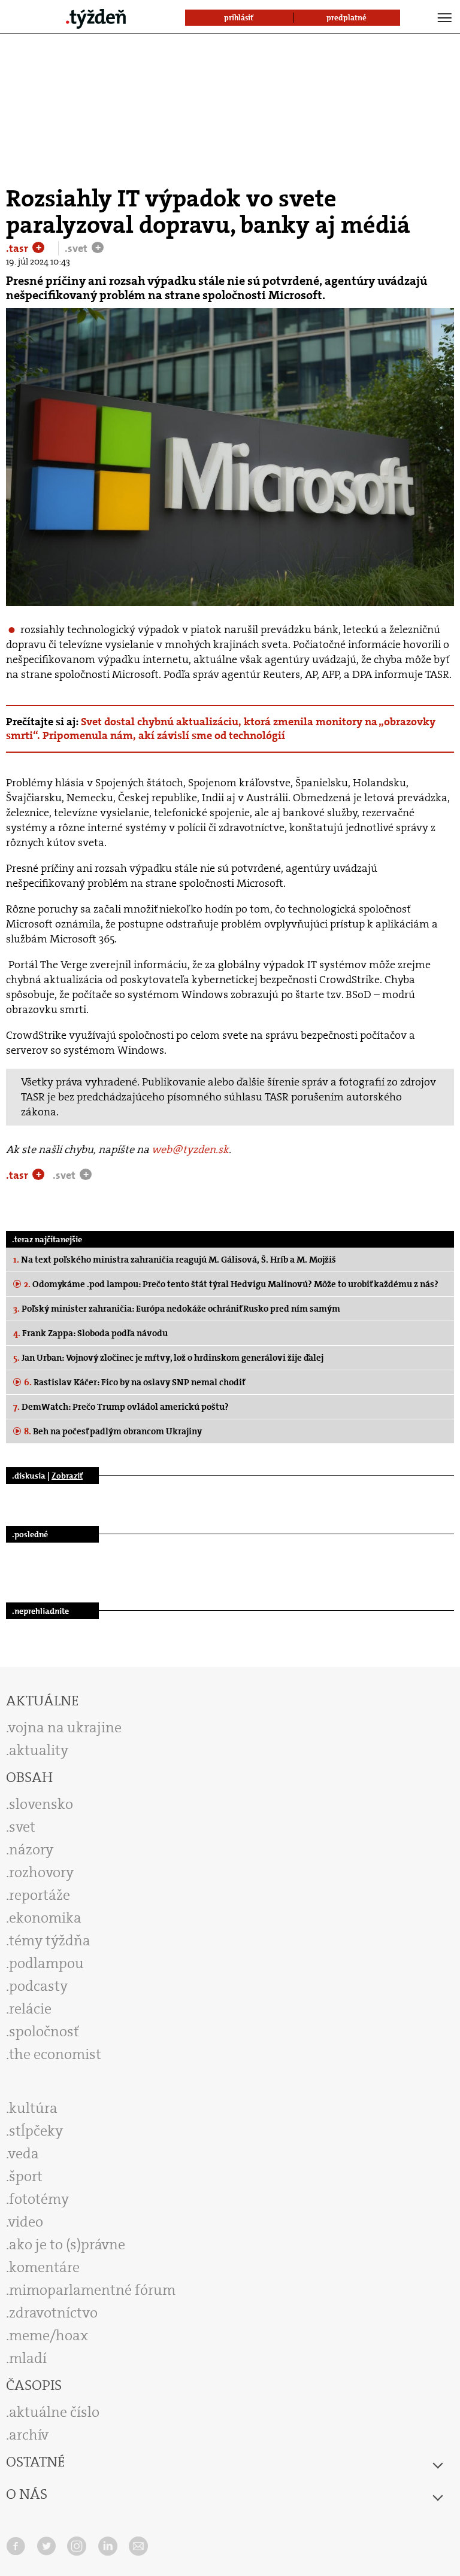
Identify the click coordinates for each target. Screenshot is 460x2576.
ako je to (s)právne (67, 2245)
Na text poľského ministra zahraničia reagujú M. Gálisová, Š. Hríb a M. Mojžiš (175, 1260)
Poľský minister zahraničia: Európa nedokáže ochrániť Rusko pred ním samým (177, 1309)
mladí (28, 2358)
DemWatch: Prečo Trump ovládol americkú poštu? (121, 1407)
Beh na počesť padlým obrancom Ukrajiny (113, 1431)
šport (26, 2176)
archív (29, 2435)
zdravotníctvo (53, 2313)
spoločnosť (44, 2031)
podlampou (46, 1963)
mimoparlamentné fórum (92, 2290)
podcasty (38, 1986)
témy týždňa (50, 1941)
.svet (77, 248)
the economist (55, 2054)
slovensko (41, 1804)
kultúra (33, 2108)
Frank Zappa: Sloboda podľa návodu (90, 1333)
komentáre (44, 2267)
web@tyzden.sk (190, 1149)
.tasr (18, 248)
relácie (30, 2009)
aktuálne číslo (54, 2412)
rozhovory (41, 1872)
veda (24, 2154)
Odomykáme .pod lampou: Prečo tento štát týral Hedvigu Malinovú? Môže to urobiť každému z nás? (231, 1284)
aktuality (39, 1750)
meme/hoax (49, 2335)
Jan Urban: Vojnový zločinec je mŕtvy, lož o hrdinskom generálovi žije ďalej (168, 1358)
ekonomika (45, 1918)
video (26, 2222)
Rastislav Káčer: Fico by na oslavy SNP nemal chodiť (135, 1382)
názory (31, 1850)
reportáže (40, 1895)
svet (22, 1827)
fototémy (39, 2199)
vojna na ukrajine (65, 1728)
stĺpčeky (36, 2131)
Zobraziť (67, 1476)
